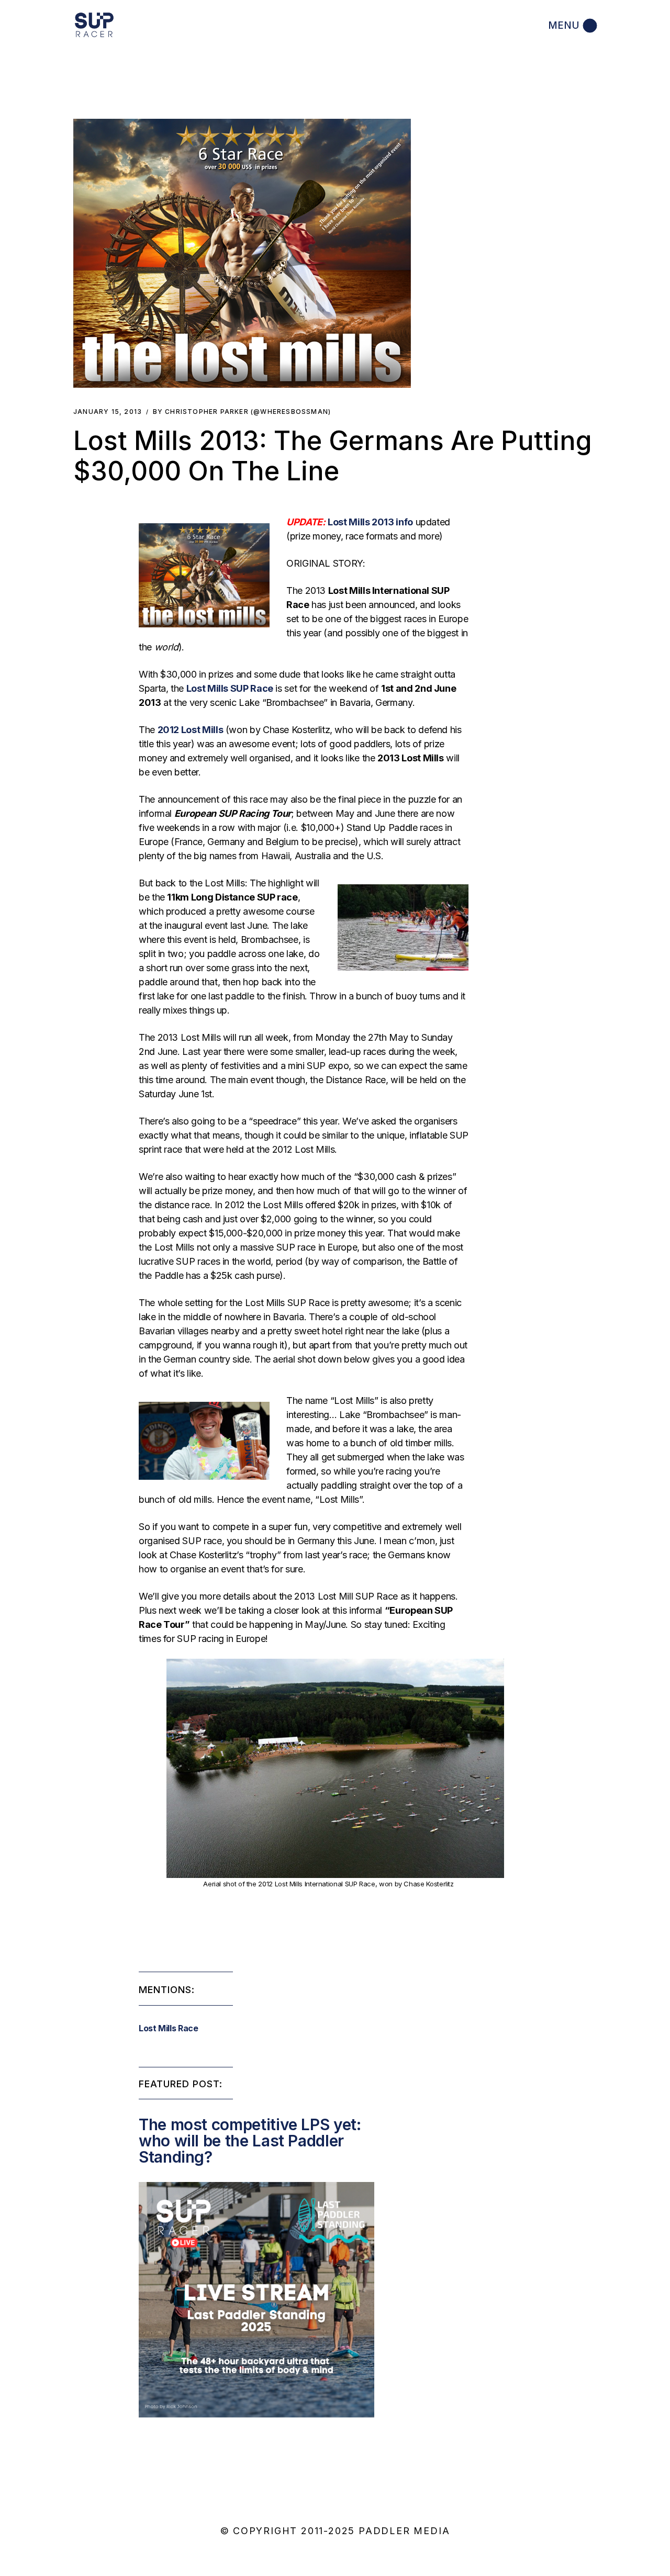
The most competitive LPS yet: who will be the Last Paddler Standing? (250, 2141)
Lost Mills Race (169, 2028)
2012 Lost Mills (191, 730)
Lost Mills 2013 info (370, 522)
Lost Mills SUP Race (230, 688)
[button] (242, 253)
